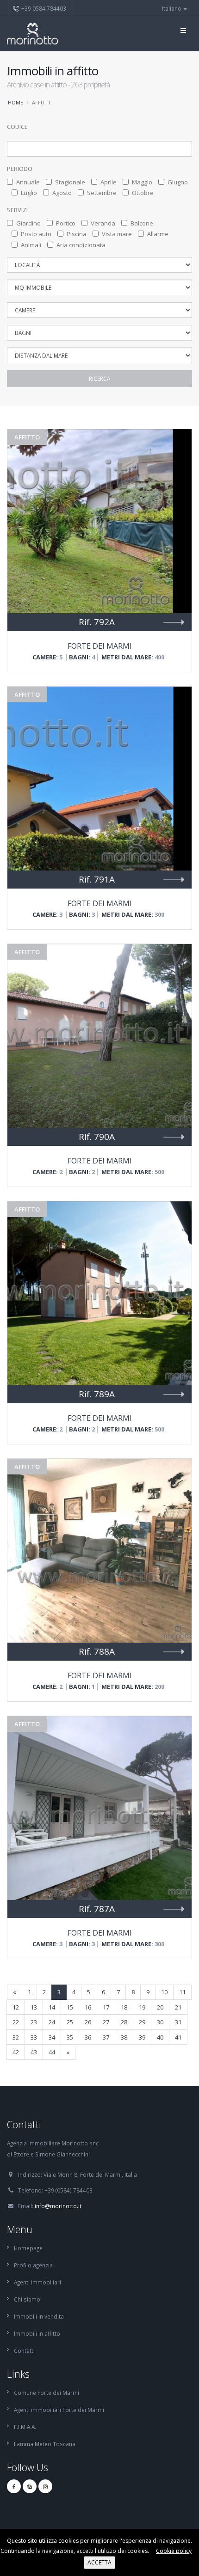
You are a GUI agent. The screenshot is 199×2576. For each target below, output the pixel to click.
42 (16, 2052)
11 (182, 1992)
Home (16, 102)
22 (16, 2022)
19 (142, 2007)
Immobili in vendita (39, 2316)
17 (106, 2007)
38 (124, 2037)
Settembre (102, 193)
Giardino (28, 223)
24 (52, 2022)
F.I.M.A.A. (25, 2427)
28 (124, 2022)
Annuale (28, 182)
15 (70, 2007)
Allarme (158, 234)
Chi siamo (27, 2299)
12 (16, 2007)
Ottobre (143, 193)
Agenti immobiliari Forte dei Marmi (59, 2410)
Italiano (172, 8)
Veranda (103, 223)
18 (124, 2007)
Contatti (24, 2351)
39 (142, 2037)
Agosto (62, 193)
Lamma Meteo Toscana (45, 2444)
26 (88, 2022)
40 (160, 2037)
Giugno (178, 182)
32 (16, 2037)
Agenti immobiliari (37, 2282)
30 (160, 2022)
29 (142, 2022)
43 (34, 2052)
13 (34, 2007)
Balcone (142, 223)
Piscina (77, 234)
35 (70, 2037)
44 (52, 2052)
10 (164, 1992)
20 (160, 2007)
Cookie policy (174, 2551)
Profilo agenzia (33, 2265)
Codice (17, 127)
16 (88, 2007)
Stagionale (70, 182)
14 (52, 2007)
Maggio (142, 182)
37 (106, 2037)
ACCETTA (99, 2562)
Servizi (17, 210)
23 (34, 2022)
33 (34, 2037)
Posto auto (36, 234)
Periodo (20, 169)
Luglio (29, 193)
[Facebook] (14, 2486)
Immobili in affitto (37, 2333)
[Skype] (30, 2486)
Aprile (109, 182)
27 (106, 2022)
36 (88, 2037)
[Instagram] (45, 2486)
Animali (31, 245)
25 (70, 2022)
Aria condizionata (81, 245)
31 (178, 2022)
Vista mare (117, 234)
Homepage (28, 2248)
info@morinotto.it (58, 2206)
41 (178, 2037)
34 (52, 2037)
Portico (66, 223)
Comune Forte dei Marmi (47, 2393)
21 (178, 2007)
